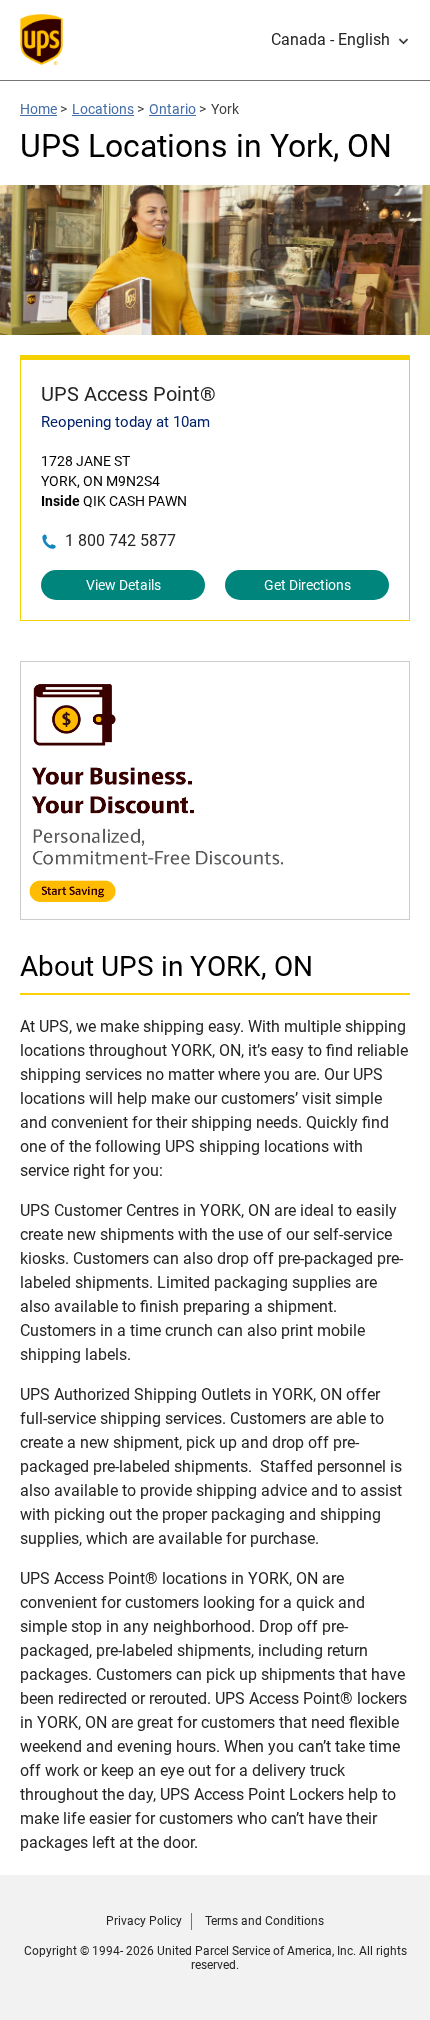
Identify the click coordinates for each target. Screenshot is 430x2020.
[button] (340, 40)
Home (38, 109)
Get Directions (307, 585)
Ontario (172, 109)
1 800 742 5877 (120, 540)
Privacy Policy (144, 1921)
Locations (103, 109)
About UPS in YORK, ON (166, 966)
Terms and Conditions (264, 1921)
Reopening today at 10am (125, 422)
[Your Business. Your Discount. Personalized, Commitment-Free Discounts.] (215, 909)
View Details (123, 585)
